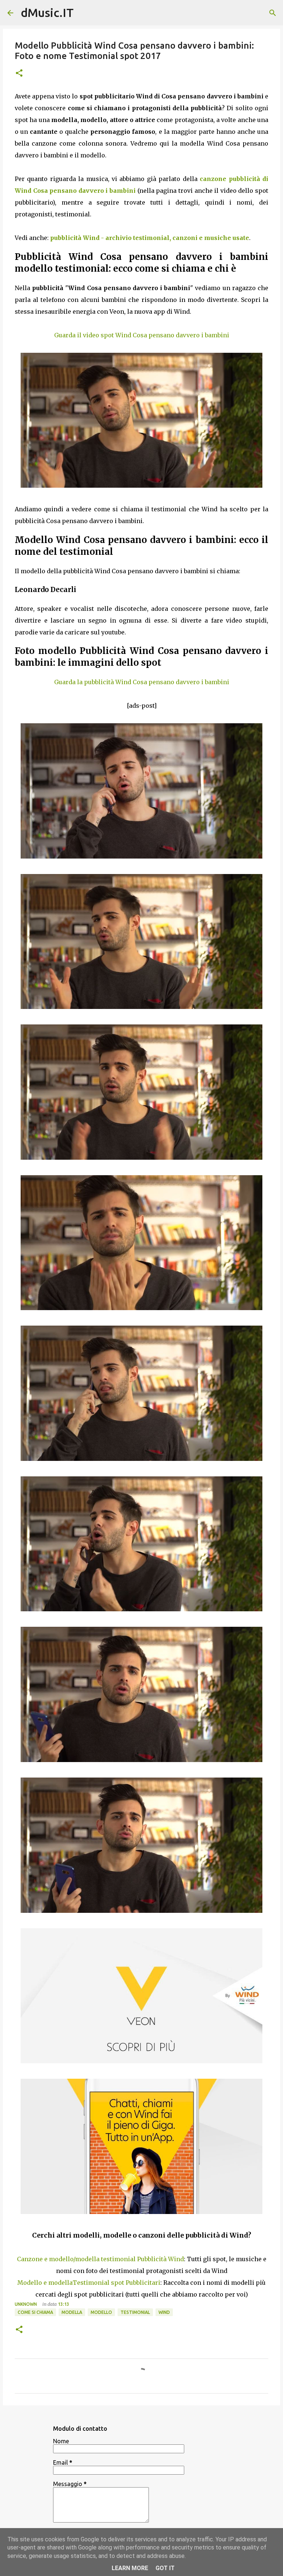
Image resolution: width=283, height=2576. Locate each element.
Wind (164, 2312)
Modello (101, 2312)
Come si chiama (35, 2312)
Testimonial (135, 2312)
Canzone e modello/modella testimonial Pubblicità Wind (100, 2259)
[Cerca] (273, 13)
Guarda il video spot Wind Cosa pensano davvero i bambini (142, 335)
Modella (72, 2312)
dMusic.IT (47, 13)
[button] (19, 74)
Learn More (130, 2568)
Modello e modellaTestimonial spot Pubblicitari (89, 2283)
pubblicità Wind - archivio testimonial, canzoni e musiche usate (150, 238)
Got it (165, 2568)
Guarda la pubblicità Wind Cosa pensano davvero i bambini (142, 682)
